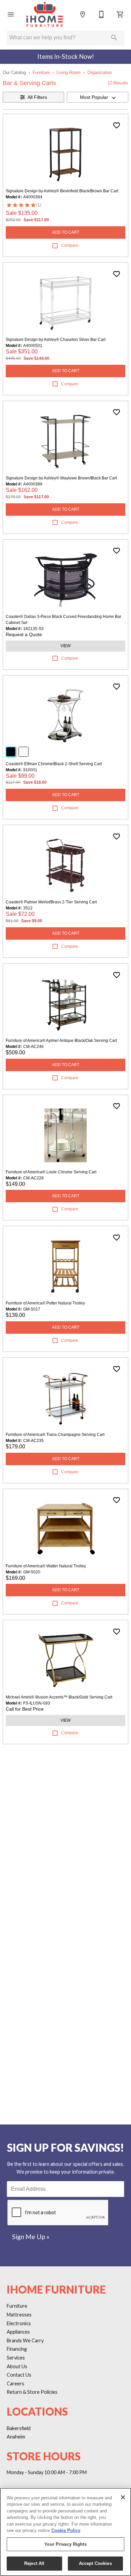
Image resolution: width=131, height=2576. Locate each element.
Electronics (19, 2323)
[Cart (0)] (120, 14)
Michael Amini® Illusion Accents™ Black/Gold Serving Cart (59, 1697)
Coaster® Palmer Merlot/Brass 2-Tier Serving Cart (51, 902)
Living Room (69, 72)
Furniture (41, 72)
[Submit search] (114, 38)
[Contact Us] (101, 14)
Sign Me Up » (31, 2237)
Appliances (18, 2332)
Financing (17, 2349)
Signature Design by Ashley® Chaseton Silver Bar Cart (56, 340)
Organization (100, 72)
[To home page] (44, 14)
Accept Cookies (95, 2563)
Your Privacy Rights (65, 2544)
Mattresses (19, 2315)
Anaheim (16, 2437)
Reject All (34, 2563)
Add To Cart (66, 232)
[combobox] (98, 97)
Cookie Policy (66, 2530)
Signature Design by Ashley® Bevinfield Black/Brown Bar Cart (62, 191)
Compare (70, 245)
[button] (11, 14)
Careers (15, 2384)
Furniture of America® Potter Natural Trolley (45, 1303)
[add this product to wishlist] (117, 125)
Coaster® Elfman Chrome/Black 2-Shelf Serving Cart (54, 764)
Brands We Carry (25, 2340)
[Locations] (83, 14)
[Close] (123, 2497)
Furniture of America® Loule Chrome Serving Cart (51, 1172)
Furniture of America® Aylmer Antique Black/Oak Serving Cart (61, 1041)
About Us (17, 2366)
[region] (65, 2532)
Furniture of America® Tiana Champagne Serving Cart (55, 1435)
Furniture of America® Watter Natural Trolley (46, 1566)
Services (16, 2358)
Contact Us (19, 2375)
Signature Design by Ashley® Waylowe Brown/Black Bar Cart (61, 478)
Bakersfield (19, 2428)
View (65, 646)
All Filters (37, 97)
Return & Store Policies (32, 2392)
